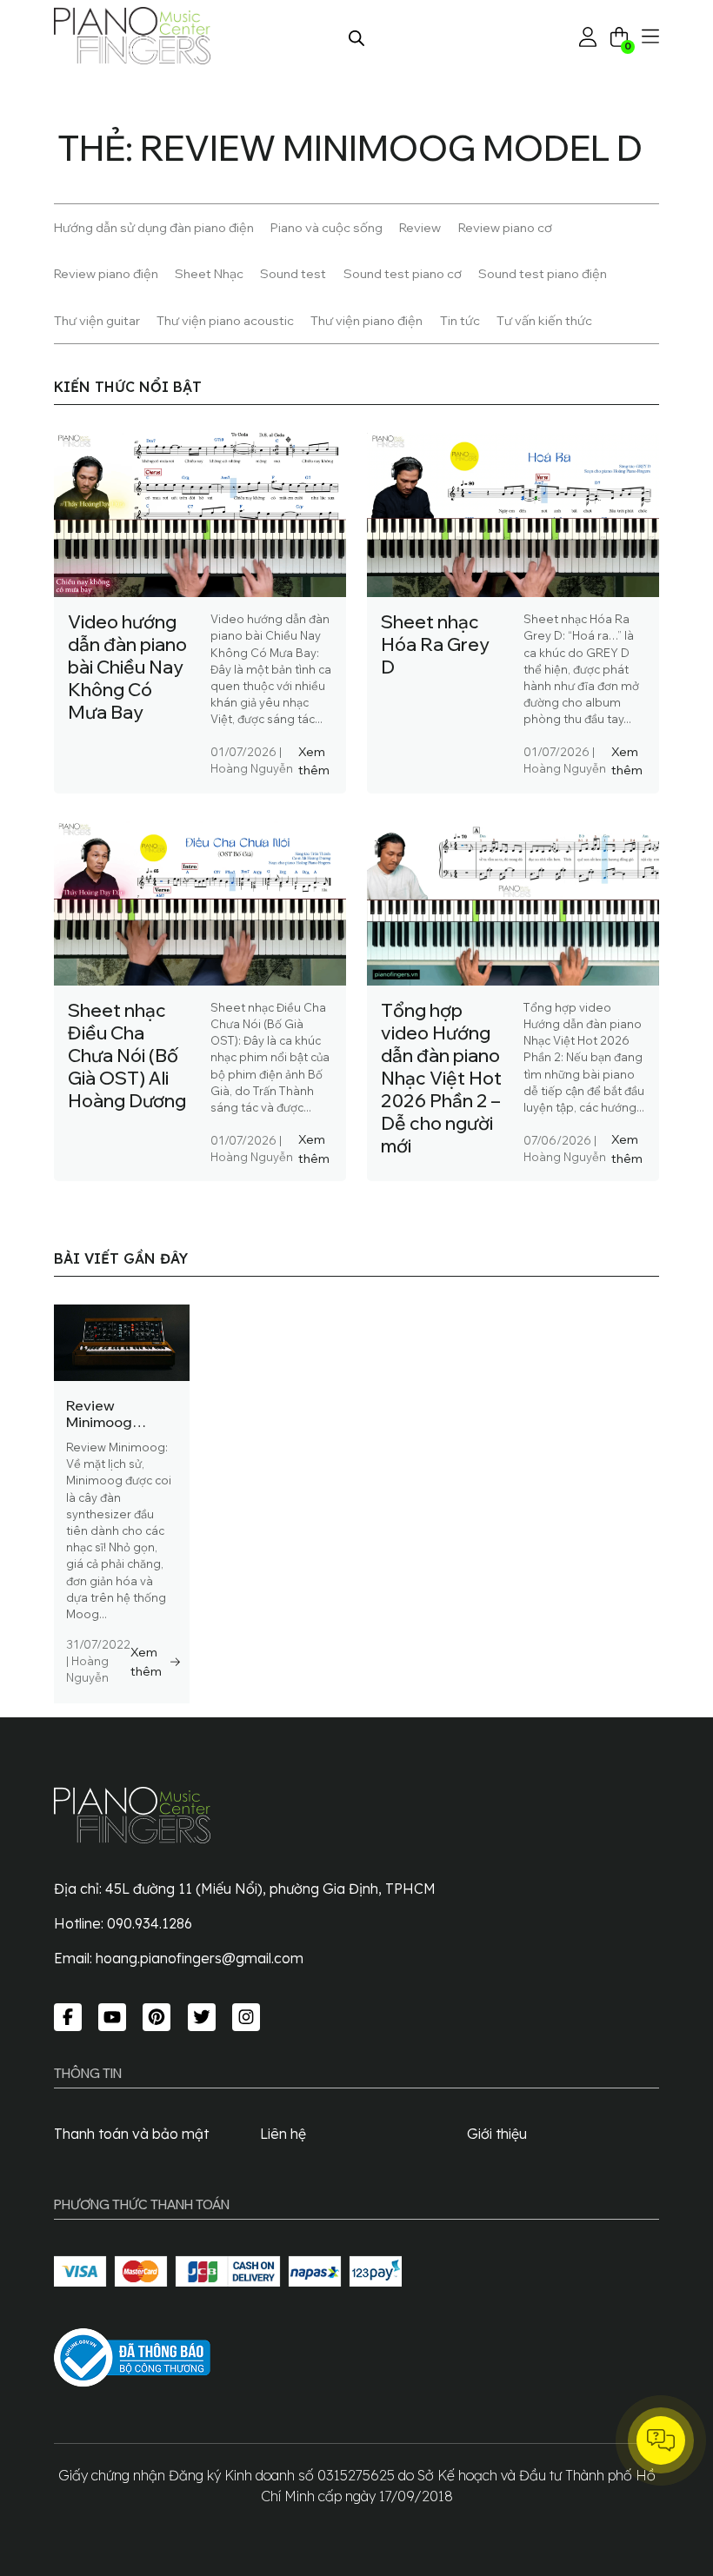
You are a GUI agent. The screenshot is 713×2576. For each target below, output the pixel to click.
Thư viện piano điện (366, 320)
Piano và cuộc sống (327, 227)
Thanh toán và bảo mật (131, 2134)
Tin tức (460, 320)
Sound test (293, 273)
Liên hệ (283, 2134)
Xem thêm (314, 761)
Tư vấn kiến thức (544, 320)
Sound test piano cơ (403, 273)
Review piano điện (106, 273)
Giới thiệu (497, 2134)
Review (420, 227)
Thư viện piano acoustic (225, 320)
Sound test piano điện (543, 273)
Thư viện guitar (97, 320)
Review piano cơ (505, 227)
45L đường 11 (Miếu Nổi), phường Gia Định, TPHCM (270, 1889)
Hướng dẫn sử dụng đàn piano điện (154, 227)
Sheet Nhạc (209, 273)
